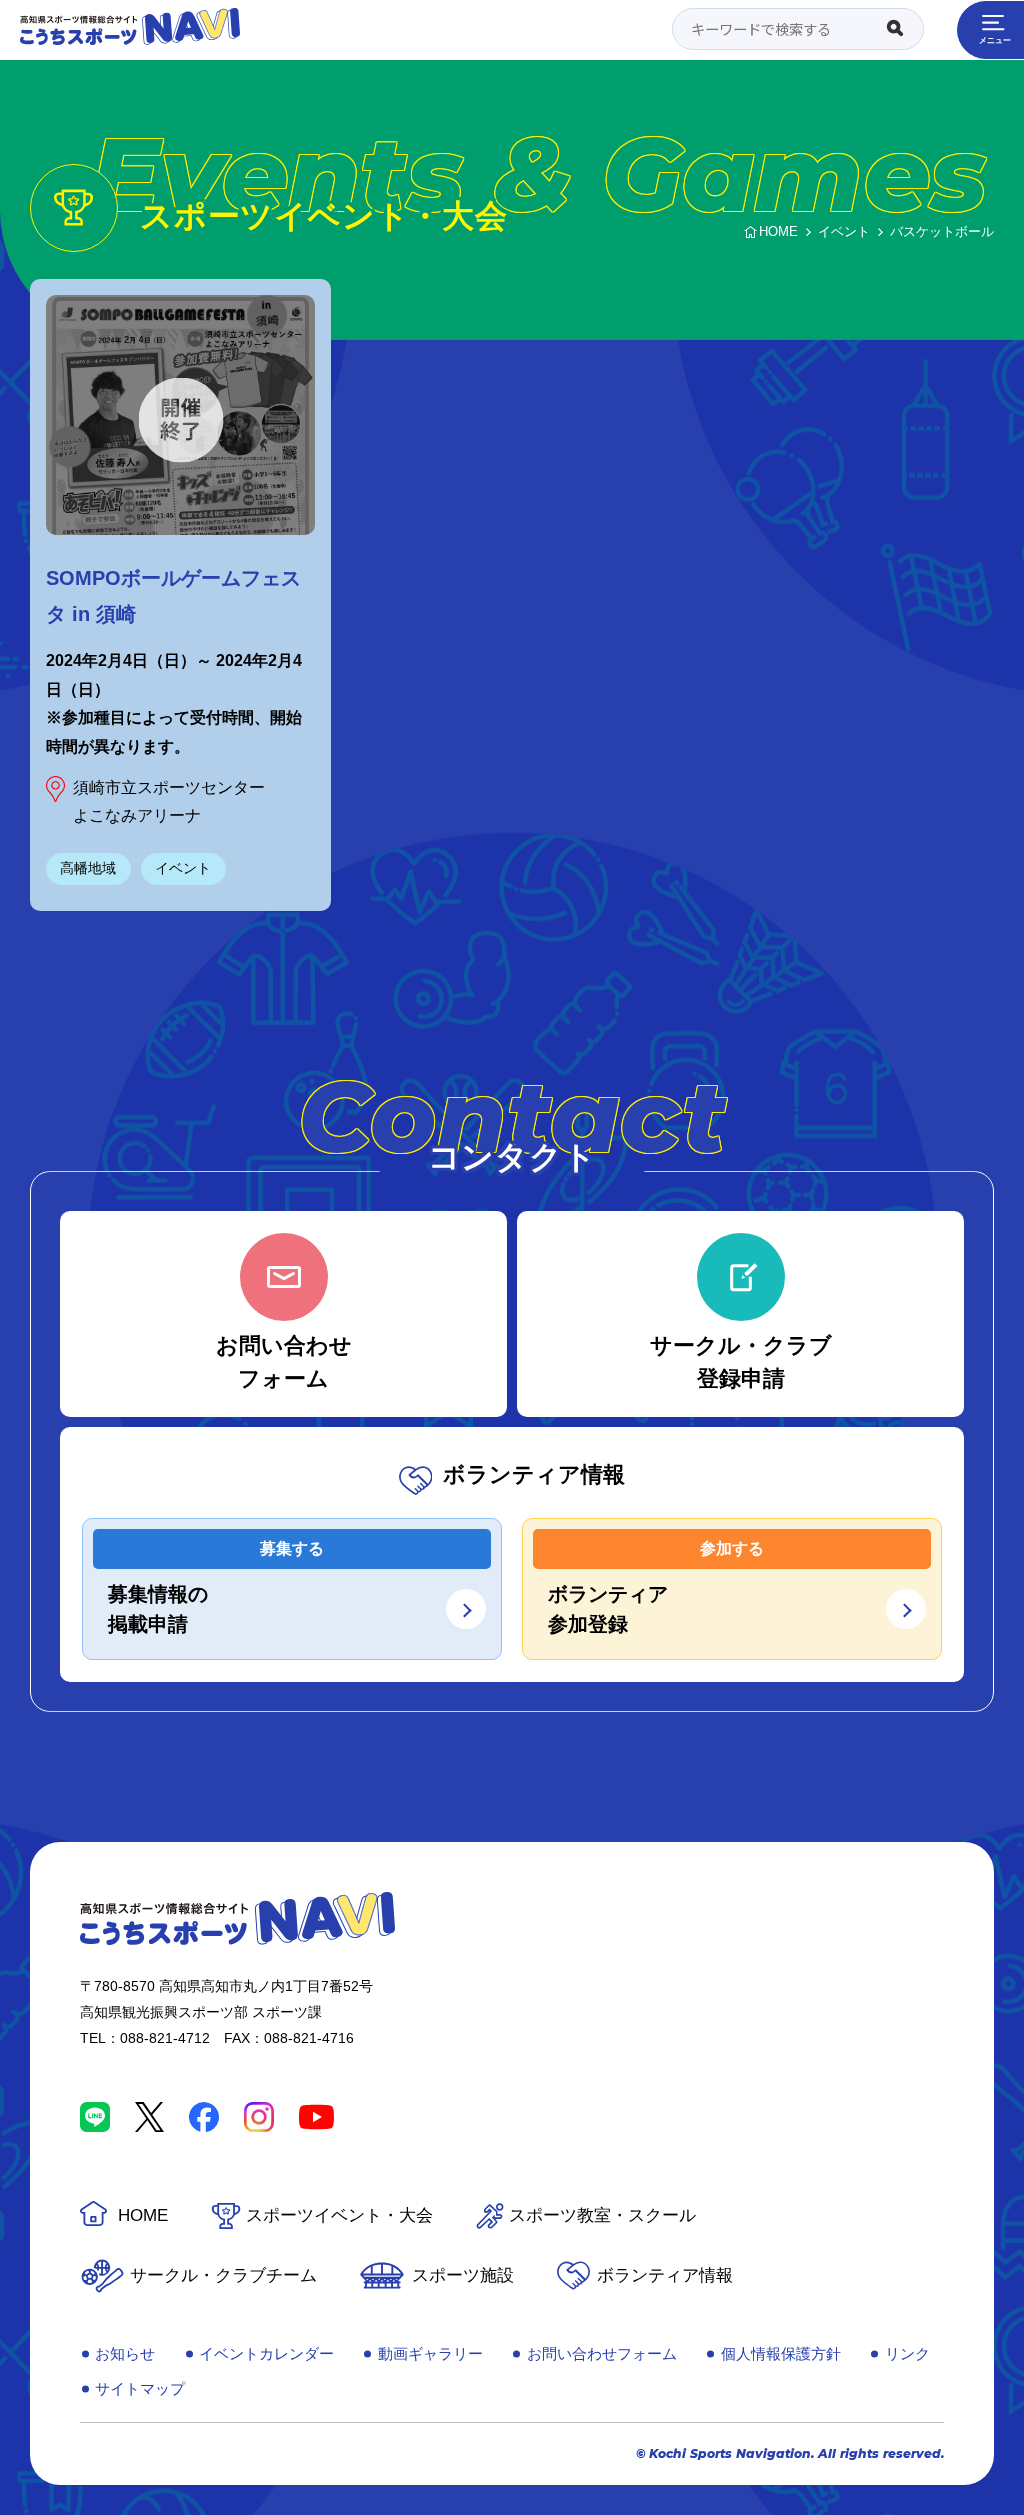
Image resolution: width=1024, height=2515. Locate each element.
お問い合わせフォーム (602, 2353)
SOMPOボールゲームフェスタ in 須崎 (173, 596)
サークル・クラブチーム (223, 2275)
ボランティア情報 (665, 2275)
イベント (183, 868)
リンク (907, 2353)
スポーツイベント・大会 (339, 2215)
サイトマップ (140, 2388)
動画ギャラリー (430, 2353)
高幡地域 (88, 868)
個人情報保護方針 (781, 2353)
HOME (143, 2215)
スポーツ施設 (463, 2275)
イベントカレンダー (266, 2353)
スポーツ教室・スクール (602, 2215)
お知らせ (125, 2353)
